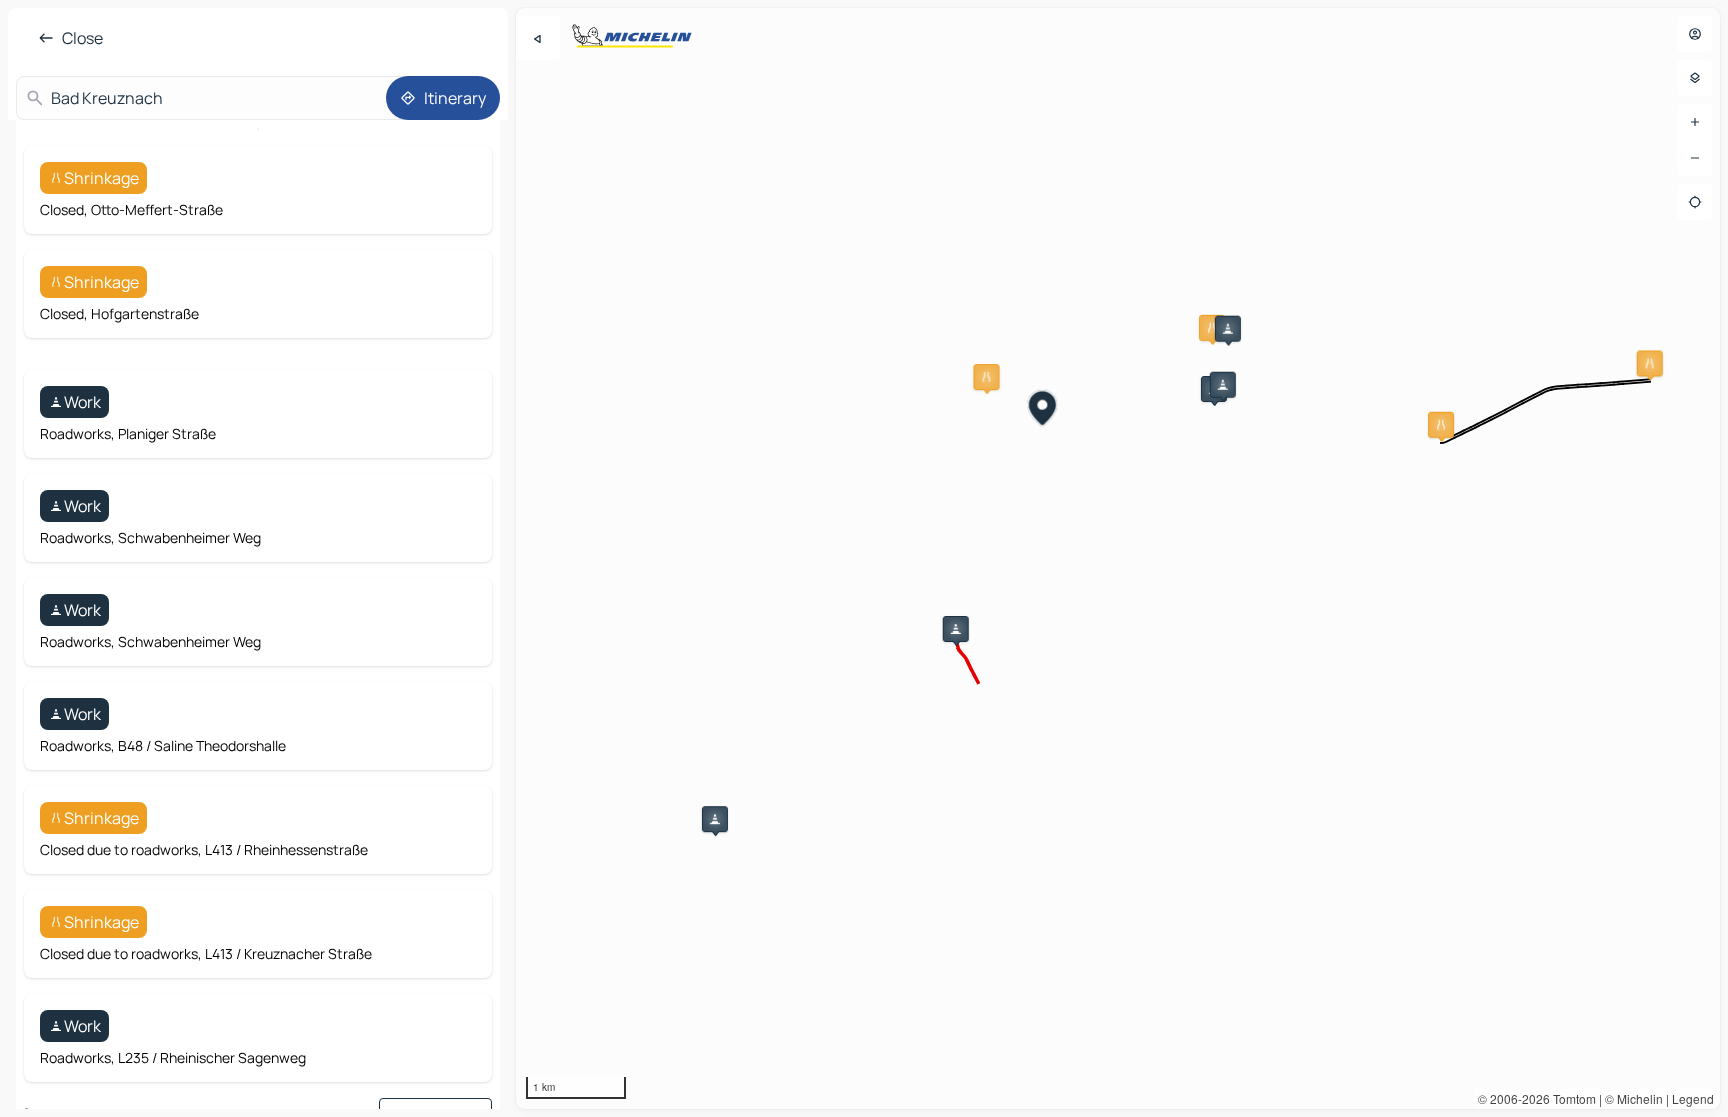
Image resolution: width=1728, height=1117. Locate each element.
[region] (1118, 558)
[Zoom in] (1695, 122)
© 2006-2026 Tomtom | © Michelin (1570, 1098)
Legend (1693, 1098)
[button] (1212, 328)
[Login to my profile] (1695, 34)
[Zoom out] (1695, 158)
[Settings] (1695, 78)
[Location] (1695, 202)
